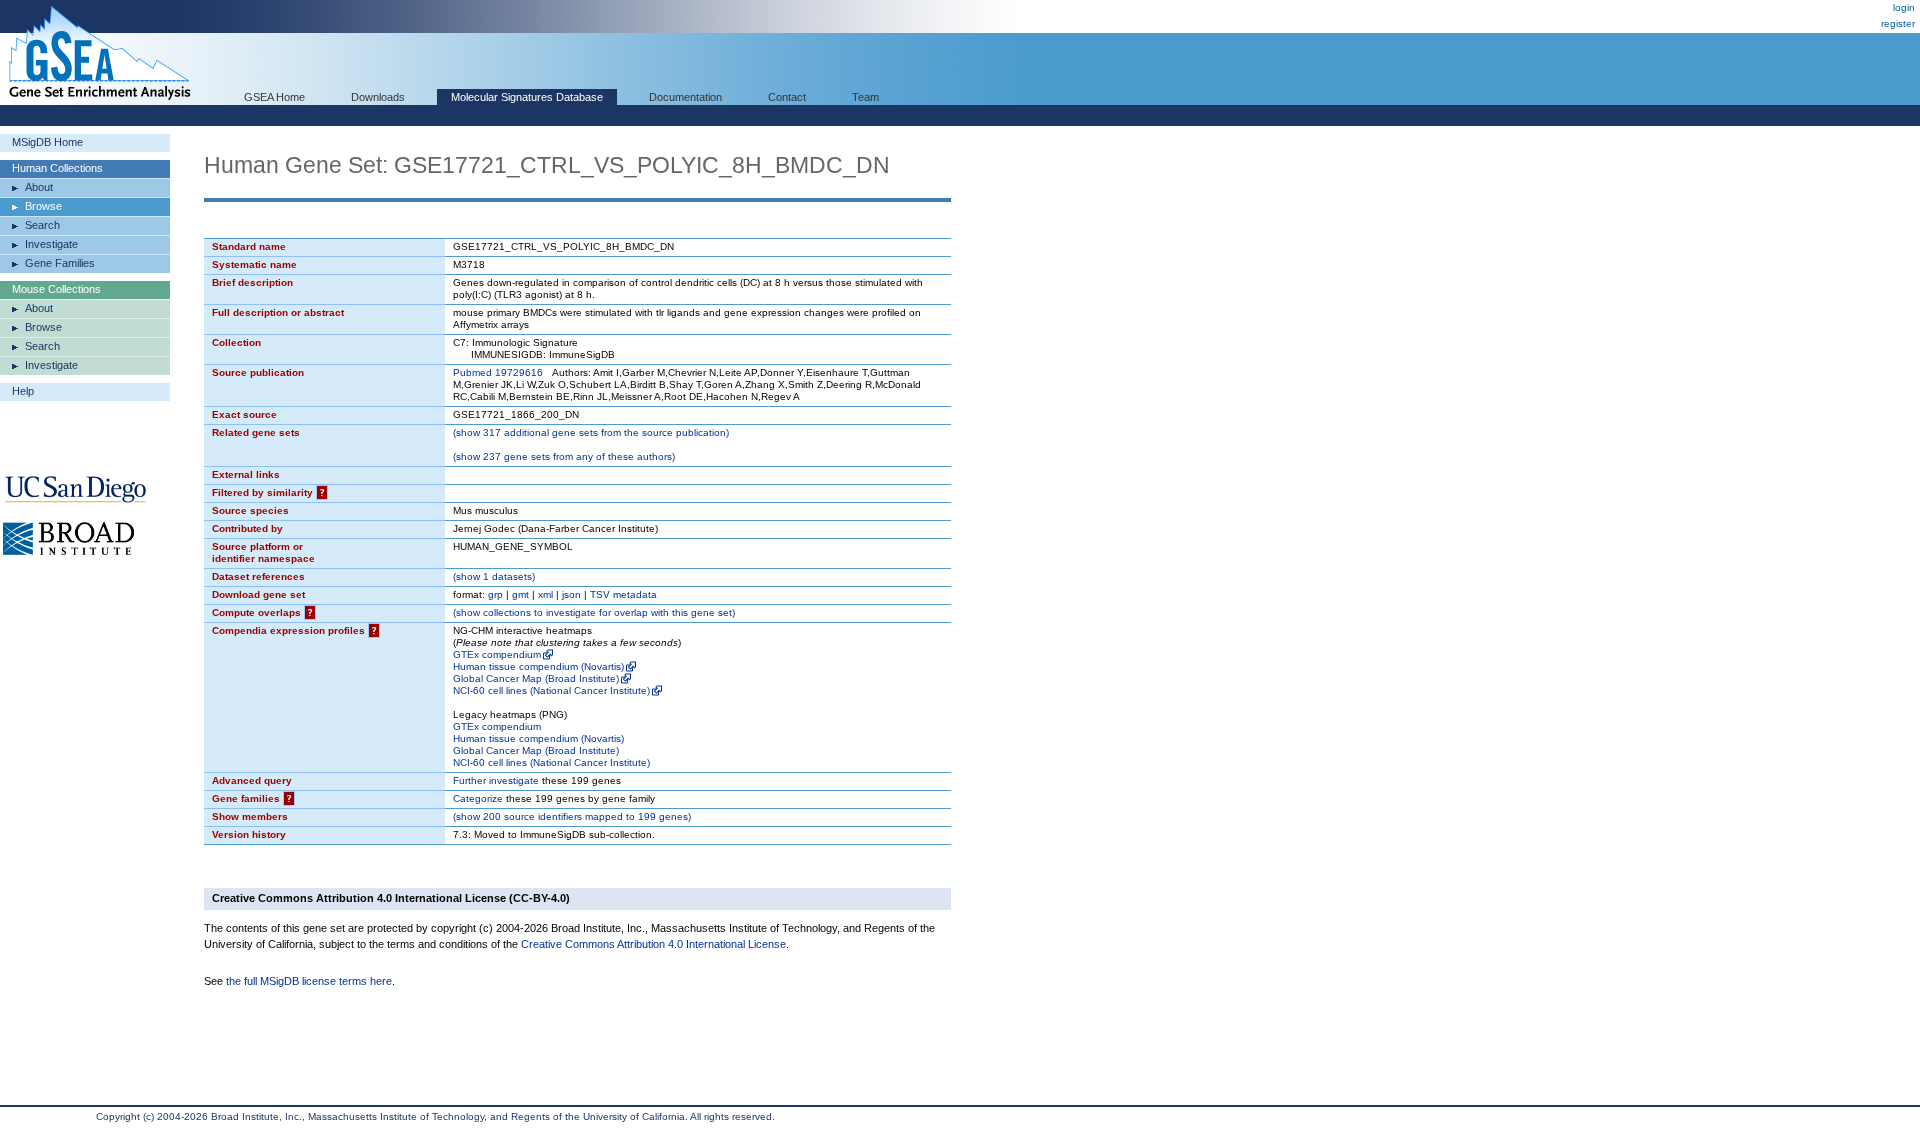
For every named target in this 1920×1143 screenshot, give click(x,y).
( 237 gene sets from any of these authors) (564, 456)
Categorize (478, 798)
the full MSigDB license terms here (309, 981)
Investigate (51, 244)
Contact (787, 97)
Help (23, 391)
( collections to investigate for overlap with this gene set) (594, 612)
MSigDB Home (47, 142)
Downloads (378, 97)
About (39, 187)
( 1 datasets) (494, 576)
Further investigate (496, 780)
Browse (43, 206)
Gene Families (60, 263)
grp (495, 594)
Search (42, 225)
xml (545, 594)
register (1898, 23)
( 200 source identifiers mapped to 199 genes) (572, 816)
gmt (520, 594)
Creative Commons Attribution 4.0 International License (653, 944)
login (1904, 7)
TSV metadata (623, 594)
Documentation (685, 97)
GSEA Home (274, 97)
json (571, 594)
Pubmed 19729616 (498, 372)
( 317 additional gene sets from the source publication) (591, 432)
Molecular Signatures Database (527, 97)
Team (865, 97)
